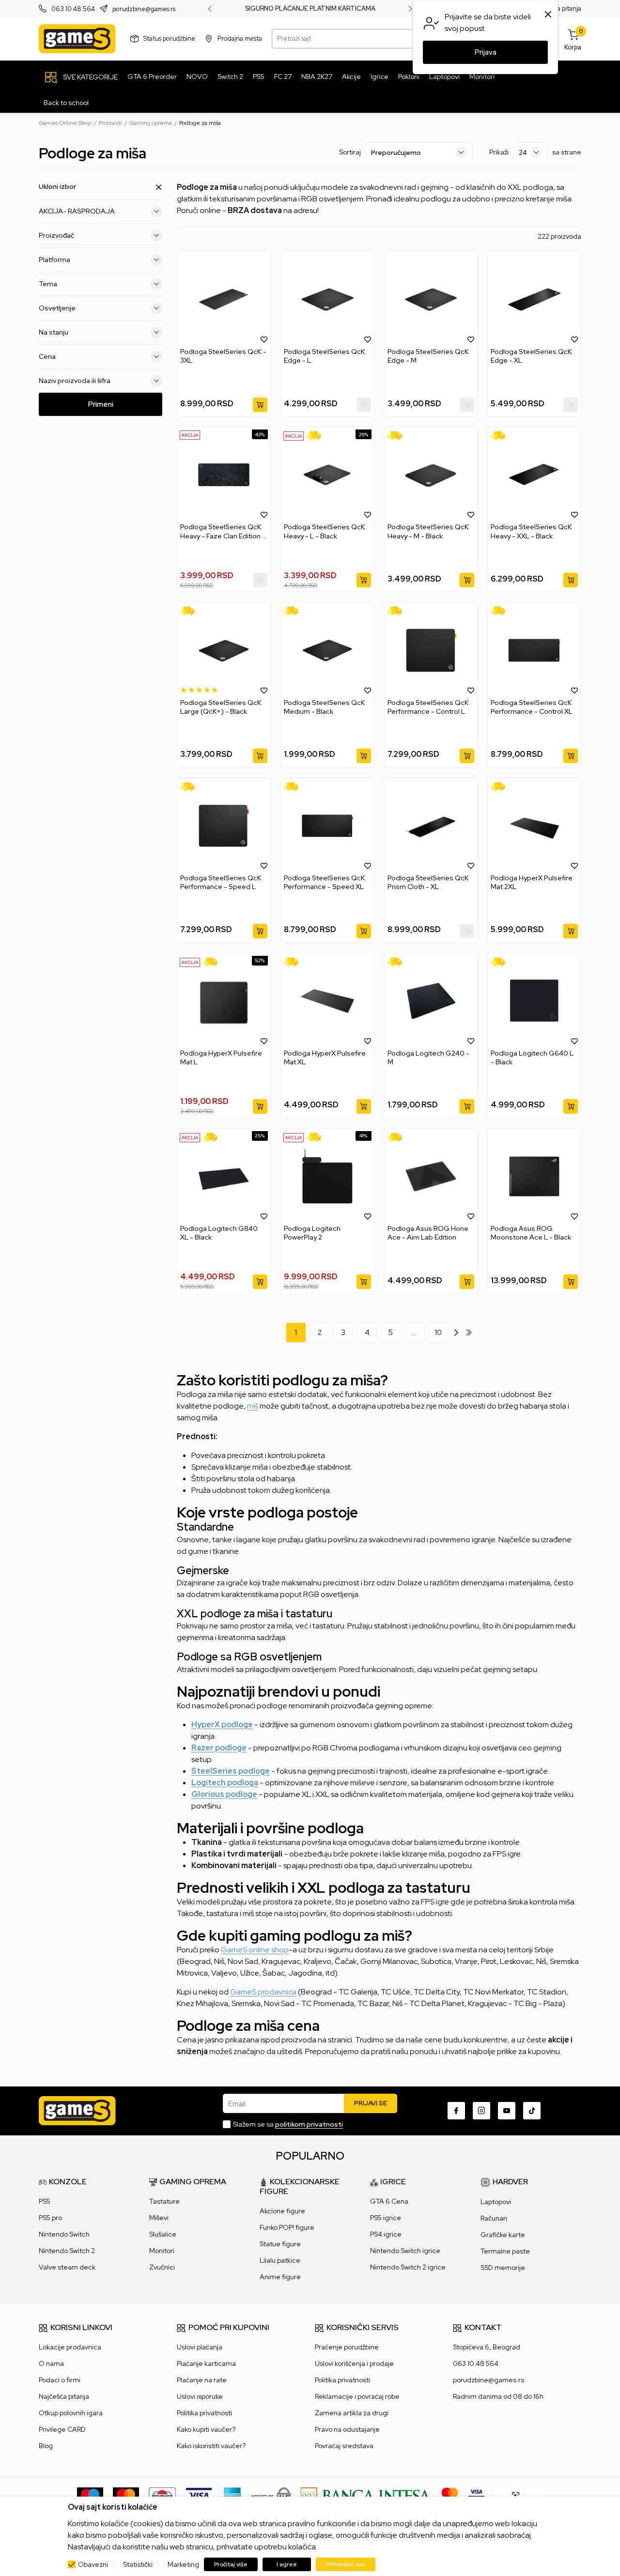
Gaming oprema (151, 123)
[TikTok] (532, 2111)
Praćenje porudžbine (347, 2347)
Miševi (159, 2218)
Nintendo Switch (64, 2234)
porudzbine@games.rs (144, 9)
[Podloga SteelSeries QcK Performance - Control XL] (534, 650)
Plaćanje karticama (206, 2363)
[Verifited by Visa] (476, 2495)
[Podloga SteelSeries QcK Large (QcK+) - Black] (224, 650)
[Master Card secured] (450, 2495)
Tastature (164, 2201)
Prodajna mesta (240, 38)
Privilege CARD (62, 2429)
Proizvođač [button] (56, 235)
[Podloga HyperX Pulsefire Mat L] (224, 1001)
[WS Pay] (271, 2495)
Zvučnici (162, 2267)
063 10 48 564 (73, 9)
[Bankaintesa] (366, 2495)
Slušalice (163, 2234)
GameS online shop (255, 1950)
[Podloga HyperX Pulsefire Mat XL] (327, 1001)
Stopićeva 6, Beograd (487, 2347)
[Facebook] (456, 2111)
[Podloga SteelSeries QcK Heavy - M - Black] (431, 475)
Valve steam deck (67, 2267)
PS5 (45, 2201)
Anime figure (280, 2277)
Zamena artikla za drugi (352, 2413)
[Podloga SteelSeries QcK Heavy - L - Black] (327, 475)
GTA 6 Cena (389, 2201)
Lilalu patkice (280, 2260)
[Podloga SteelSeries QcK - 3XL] (224, 299)
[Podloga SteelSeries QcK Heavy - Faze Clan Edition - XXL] (224, 475)
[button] (264, 339)
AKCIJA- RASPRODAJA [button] (77, 211)
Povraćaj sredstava (344, 2446)
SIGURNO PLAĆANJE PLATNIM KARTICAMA (310, 9)
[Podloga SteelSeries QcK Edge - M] (431, 299)
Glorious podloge (224, 1794)
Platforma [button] (54, 260)
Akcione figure (282, 2211)
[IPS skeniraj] (519, 2495)
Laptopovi (496, 2202)
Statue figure (280, 2244)
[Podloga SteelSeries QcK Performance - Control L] (431, 650)
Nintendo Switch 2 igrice (408, 2267)
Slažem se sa (288, 2124)
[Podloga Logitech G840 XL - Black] (224, 1176)
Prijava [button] (486, 52)
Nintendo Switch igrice (405, 2251)
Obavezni (93, 2564)
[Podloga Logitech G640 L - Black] (534, 1001)
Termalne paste (505, 2251)
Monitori (162, 2251)
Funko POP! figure (287, 2227)
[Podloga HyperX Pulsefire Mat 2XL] (534, 826)
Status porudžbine (169, 38)
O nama (51, 2363)
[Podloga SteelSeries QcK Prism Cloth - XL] (431, 826)
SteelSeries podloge (231, 1771)
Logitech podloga (225, 1783)
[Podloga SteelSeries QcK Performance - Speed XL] (327, 826)
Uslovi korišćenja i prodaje (354, 2363)
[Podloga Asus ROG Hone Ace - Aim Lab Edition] (431, 1176)
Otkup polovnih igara (71, 2413)
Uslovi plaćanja (200, 2347)
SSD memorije (503, 2268)
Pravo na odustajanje (347, 2429)
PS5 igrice (386, 2218)
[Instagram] (481, 2111)
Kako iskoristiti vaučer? (211, 2446)
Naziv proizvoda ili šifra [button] (75, 381)
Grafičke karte (503, 2235)
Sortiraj (350, 152)
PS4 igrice (386, 2234)
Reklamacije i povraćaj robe (357, 2396)
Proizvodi (110, 123)
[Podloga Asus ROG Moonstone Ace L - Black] (534, 1176)
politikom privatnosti (309, 2124)
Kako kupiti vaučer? (206, 2429)
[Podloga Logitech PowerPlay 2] (327, 1176)
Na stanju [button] (54, 332)
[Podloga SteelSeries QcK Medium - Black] (327, 650)
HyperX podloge (222, 1725)
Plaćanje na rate (202, 2380)
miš (253, 1406)
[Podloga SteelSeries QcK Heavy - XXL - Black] (534, 475)
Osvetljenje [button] (57, 308)
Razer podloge (219, 1748)
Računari (494, 2218)
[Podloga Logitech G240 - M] (431, 1001)
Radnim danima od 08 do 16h (498, 2396)
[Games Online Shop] (77, 39)
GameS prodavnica (263, 1992)
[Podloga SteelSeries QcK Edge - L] (327, 299)
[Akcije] (190, 435)
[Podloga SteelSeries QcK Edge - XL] (534, 299)
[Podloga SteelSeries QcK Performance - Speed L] (224, 826)
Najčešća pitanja (64, 2396)
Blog (46, 2446)
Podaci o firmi (60, 2380)
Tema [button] (48, 284)
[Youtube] (507, 2111)
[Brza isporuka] (317, 436)
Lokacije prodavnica (70, 2347)
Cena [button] (47, 356)
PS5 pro (50, 2218)
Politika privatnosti (204, 2413)
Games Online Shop (65, 123)
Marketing (183, 2564)
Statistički (138, 2564)
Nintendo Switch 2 (67, 2251)
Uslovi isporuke (200, 2396)
